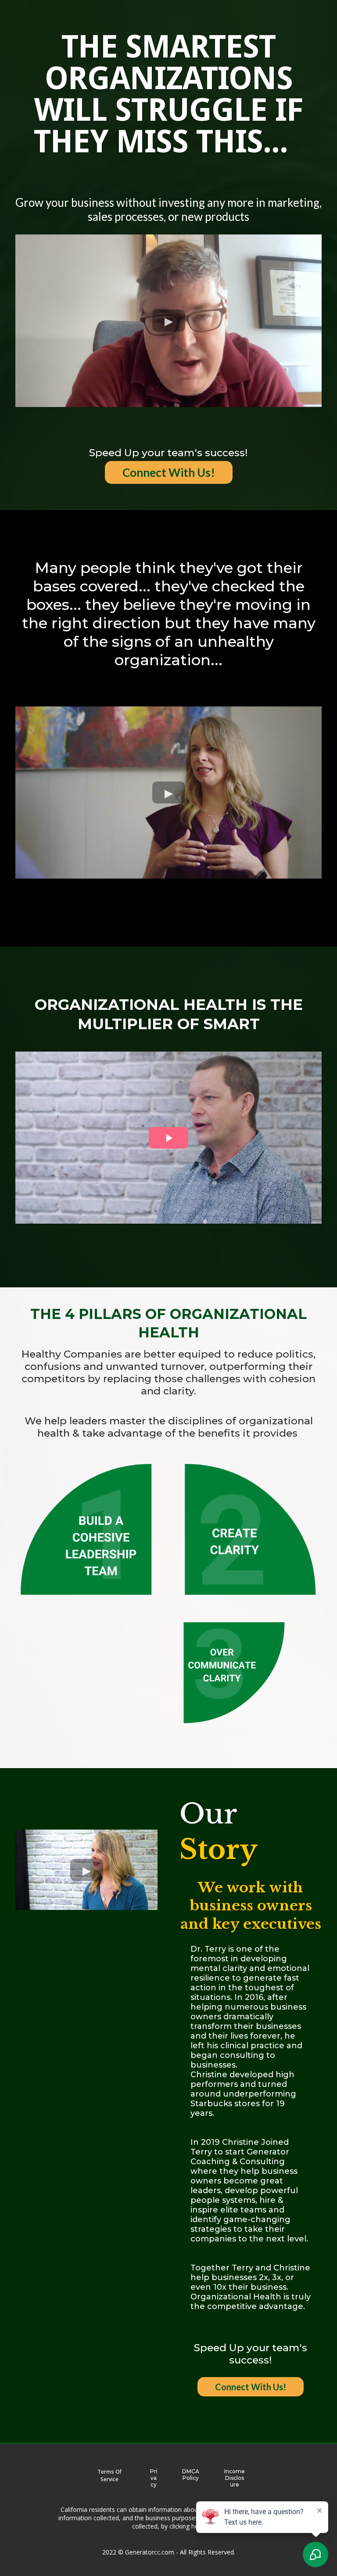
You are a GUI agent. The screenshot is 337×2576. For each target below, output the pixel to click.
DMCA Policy (191, 2475)
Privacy (154, 2478)
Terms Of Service (109, 2475)
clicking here (187, 2526)
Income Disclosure (235, 2478)
